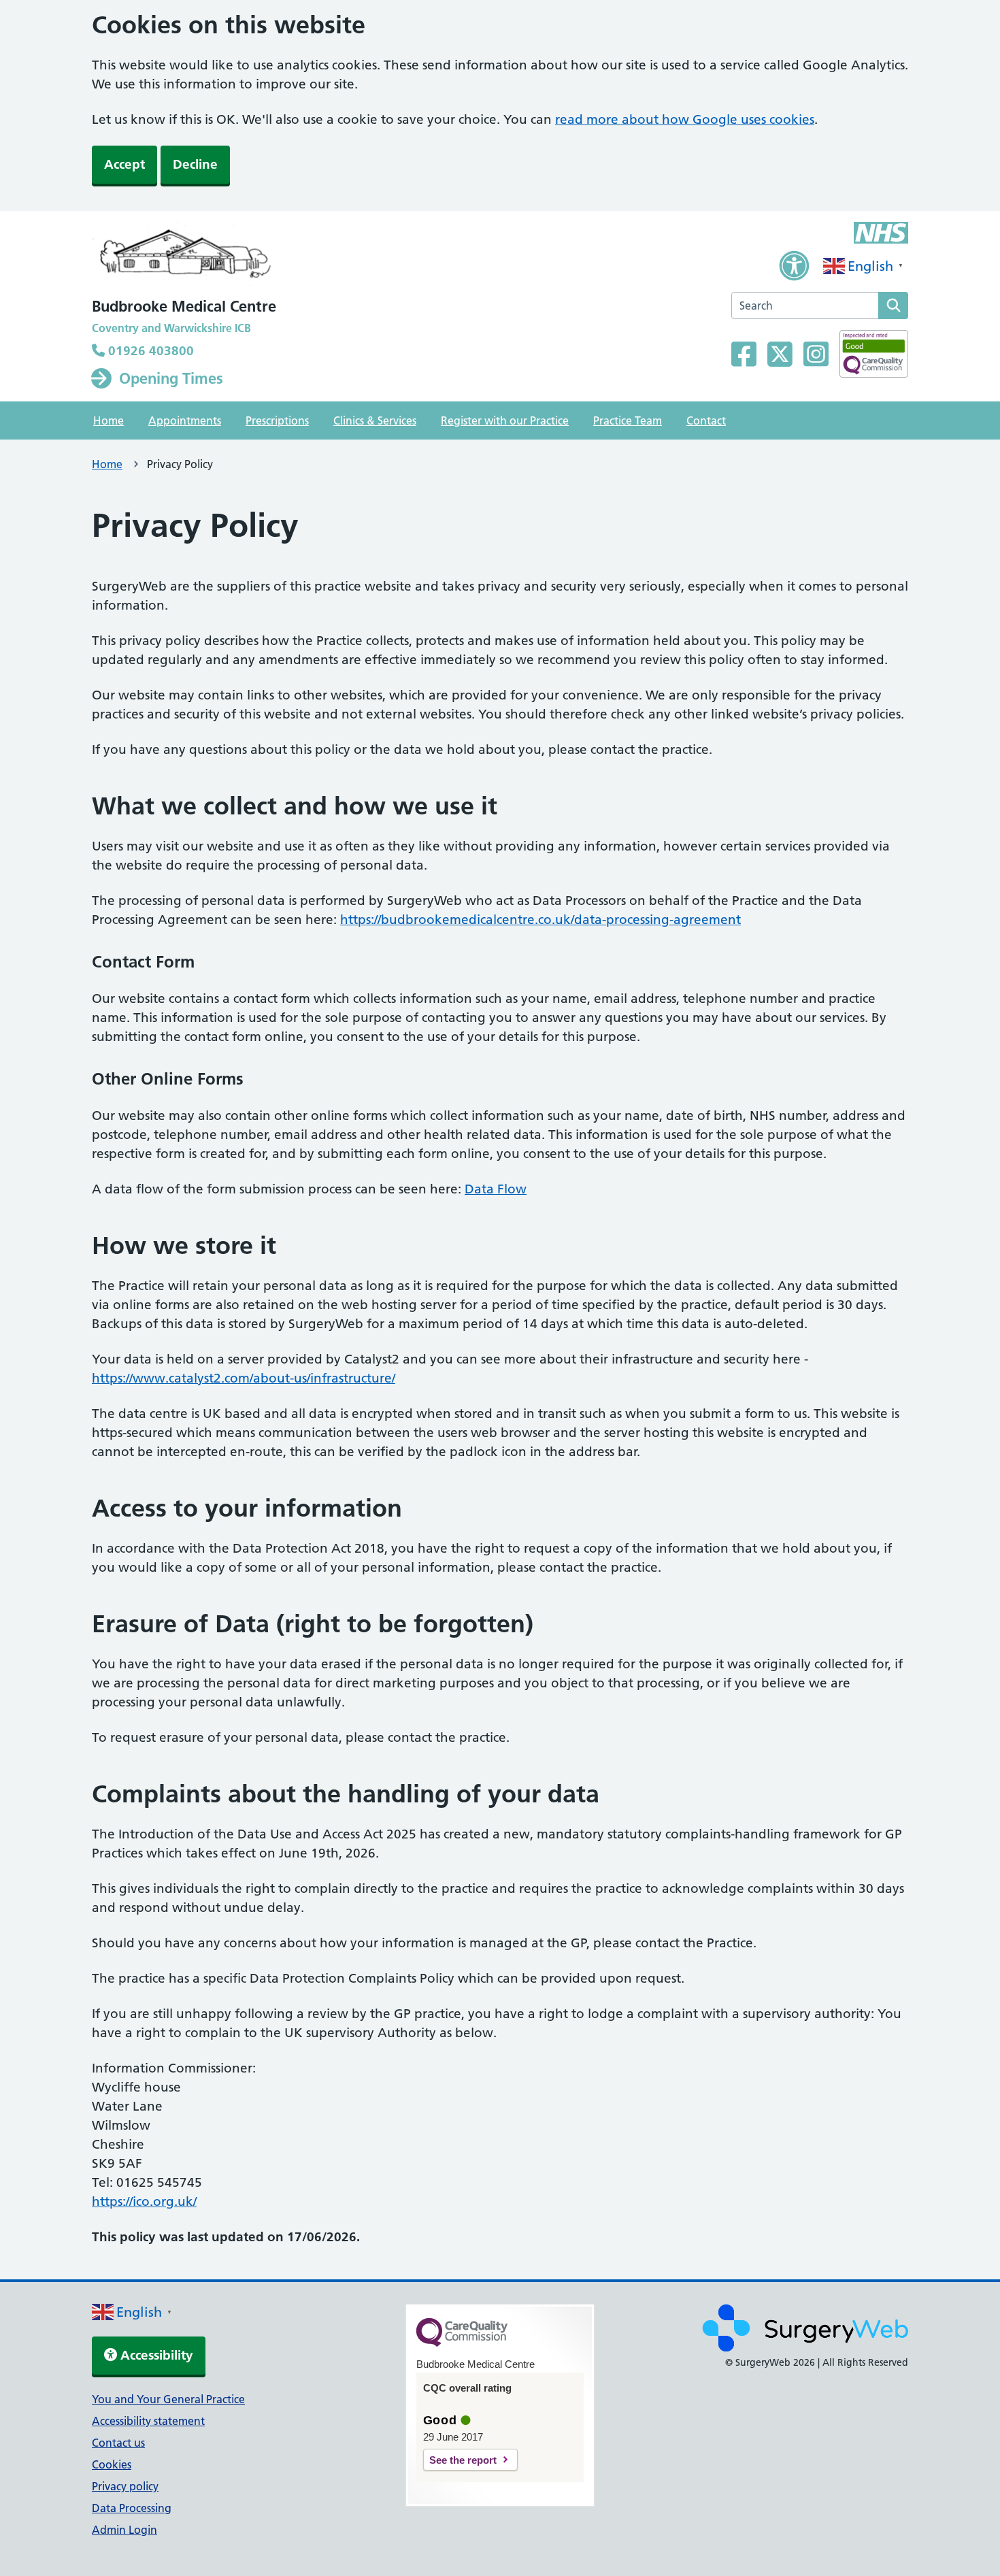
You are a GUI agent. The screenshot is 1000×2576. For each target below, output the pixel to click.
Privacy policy (125, 2486)
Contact (706, 420)
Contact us (118, 2443)
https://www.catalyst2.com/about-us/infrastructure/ (244, 1378)
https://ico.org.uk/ (144, 2201)
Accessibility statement (148, 2421)
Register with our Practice (505, 420)
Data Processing (132, 2508)
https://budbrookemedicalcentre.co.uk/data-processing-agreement (540, 920)
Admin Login (124, 2530)
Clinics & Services (375, 420)
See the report (463, 2460)
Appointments (185, 420)
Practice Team (628, 420)
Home (109, 420)
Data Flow (496, 1189)
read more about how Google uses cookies (685, 119)
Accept (124, 164)
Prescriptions (277, 420)
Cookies (112, 2464)
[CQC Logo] (462, 2343)
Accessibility (155, 2355)
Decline (195, 164)
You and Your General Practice (168, 2399)
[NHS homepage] (187, 257)
